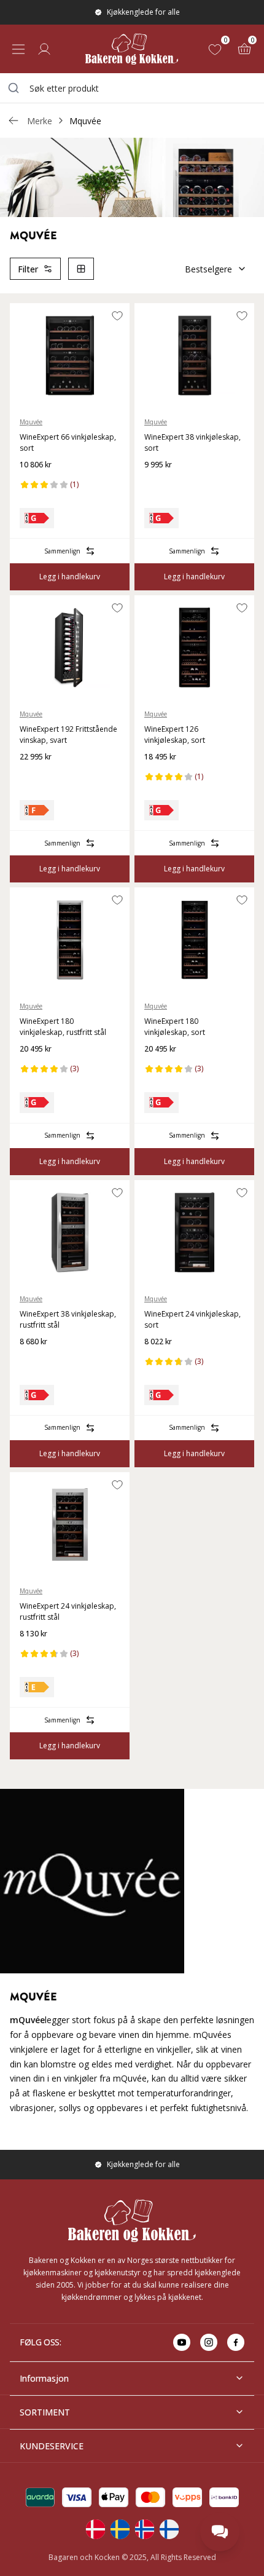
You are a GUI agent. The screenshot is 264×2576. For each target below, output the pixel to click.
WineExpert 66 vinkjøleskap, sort (68, 442)
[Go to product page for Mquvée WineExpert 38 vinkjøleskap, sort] (194, 355)
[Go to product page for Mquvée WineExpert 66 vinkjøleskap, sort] (70, 355)
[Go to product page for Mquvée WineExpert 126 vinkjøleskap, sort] (194, 648)
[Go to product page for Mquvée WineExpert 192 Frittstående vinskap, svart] (70, 648)
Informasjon (44, 2378)
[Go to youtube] (182, 2342)
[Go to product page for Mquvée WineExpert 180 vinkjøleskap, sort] (194, 940)
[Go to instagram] (209, 2342)
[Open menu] (18, 49)
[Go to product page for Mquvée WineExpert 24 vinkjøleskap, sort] (194, 1232)
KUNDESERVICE (52, 2446)
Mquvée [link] (85, 121)
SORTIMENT (45, 2412)
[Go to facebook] (236, 2342)
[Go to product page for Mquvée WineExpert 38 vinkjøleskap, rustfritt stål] (70, 1232)
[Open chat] (220, 2532)
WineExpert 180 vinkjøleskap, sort (175, 1027)
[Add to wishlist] (117, 315)
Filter (28, 269)
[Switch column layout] (81, 269)
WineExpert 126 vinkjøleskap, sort (175, 735)
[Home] (132, 49)
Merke (40, 121)
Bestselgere (208, 269)
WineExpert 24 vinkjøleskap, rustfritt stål (68, 1611)
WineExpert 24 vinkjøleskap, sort (192, 1319)
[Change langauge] (95, 2529)
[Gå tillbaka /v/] (14, 121)
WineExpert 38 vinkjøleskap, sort (192, 442)
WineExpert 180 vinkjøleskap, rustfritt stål (63, 1027)
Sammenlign (62, 551)
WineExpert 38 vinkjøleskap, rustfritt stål (68, 1319)
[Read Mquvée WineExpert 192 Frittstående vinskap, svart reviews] (33, 777)
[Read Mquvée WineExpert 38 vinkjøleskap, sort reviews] (158, 485)
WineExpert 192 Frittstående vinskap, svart (68, 735)
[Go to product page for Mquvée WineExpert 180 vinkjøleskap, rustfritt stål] (70, 940)
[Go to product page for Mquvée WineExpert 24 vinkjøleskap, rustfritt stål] (70, 1524)
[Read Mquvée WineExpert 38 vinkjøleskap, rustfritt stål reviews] (33, 1361)
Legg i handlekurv (70, 577)
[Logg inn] (44, 49)
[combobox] (132, 88)
